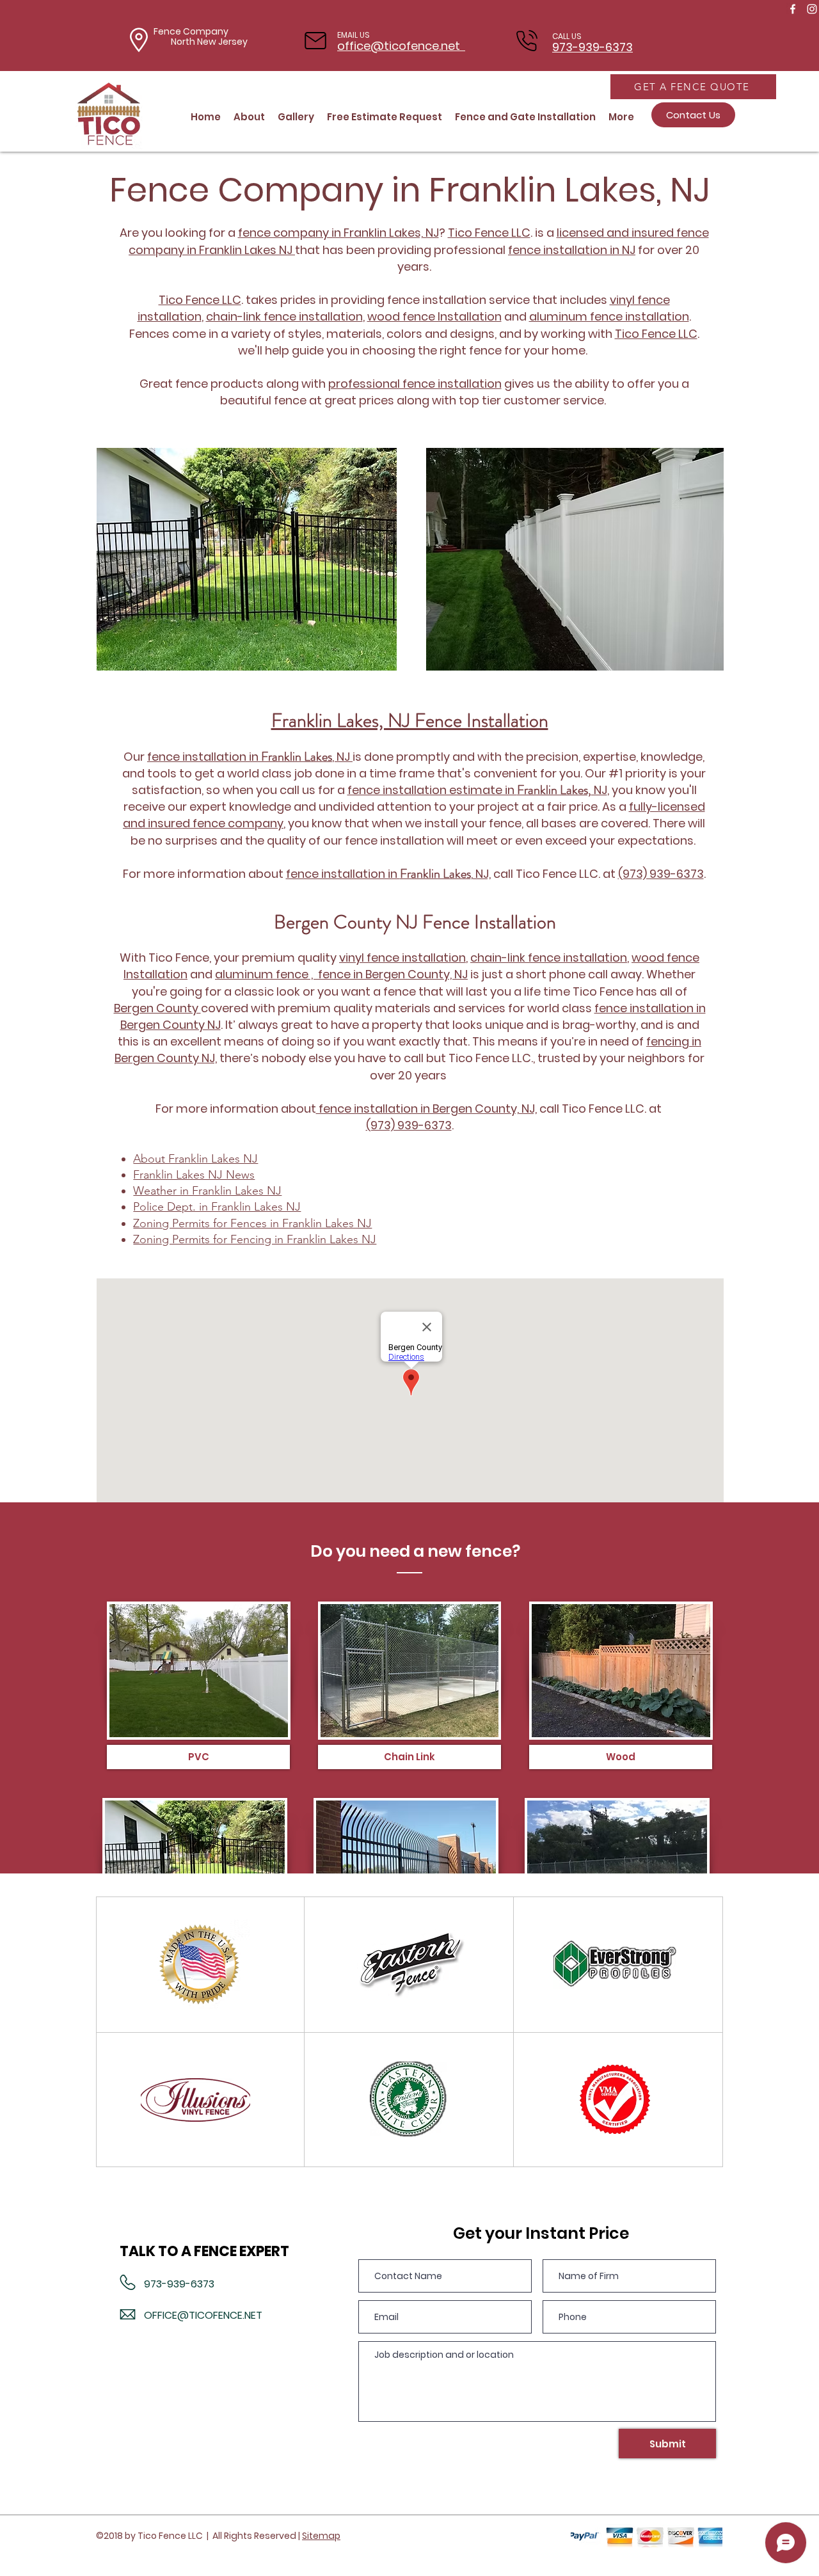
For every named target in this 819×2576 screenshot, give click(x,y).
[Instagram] (812, 9)
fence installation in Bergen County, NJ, (426, 1109)
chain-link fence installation (284, 316)
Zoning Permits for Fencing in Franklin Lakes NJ (255, 1239)
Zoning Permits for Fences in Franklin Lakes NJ (252, 1223)
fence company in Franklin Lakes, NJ (338, 233)
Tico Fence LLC (200, 300)
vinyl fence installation (402, 958)
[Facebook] (793, 9)
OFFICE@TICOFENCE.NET (203, 2315)
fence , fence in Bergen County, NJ (372, 974)
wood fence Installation (434, 316)
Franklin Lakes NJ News (194, 1175)
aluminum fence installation (609, 316)
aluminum (245, 974)
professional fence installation (415, 384)
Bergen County (157, 1008)
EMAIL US (354, 35)
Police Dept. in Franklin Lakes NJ (217, 1207)
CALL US (567, 36)
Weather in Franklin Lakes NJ (207, 1191)
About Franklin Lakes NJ (195, 1159)
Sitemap (321, 2536)
